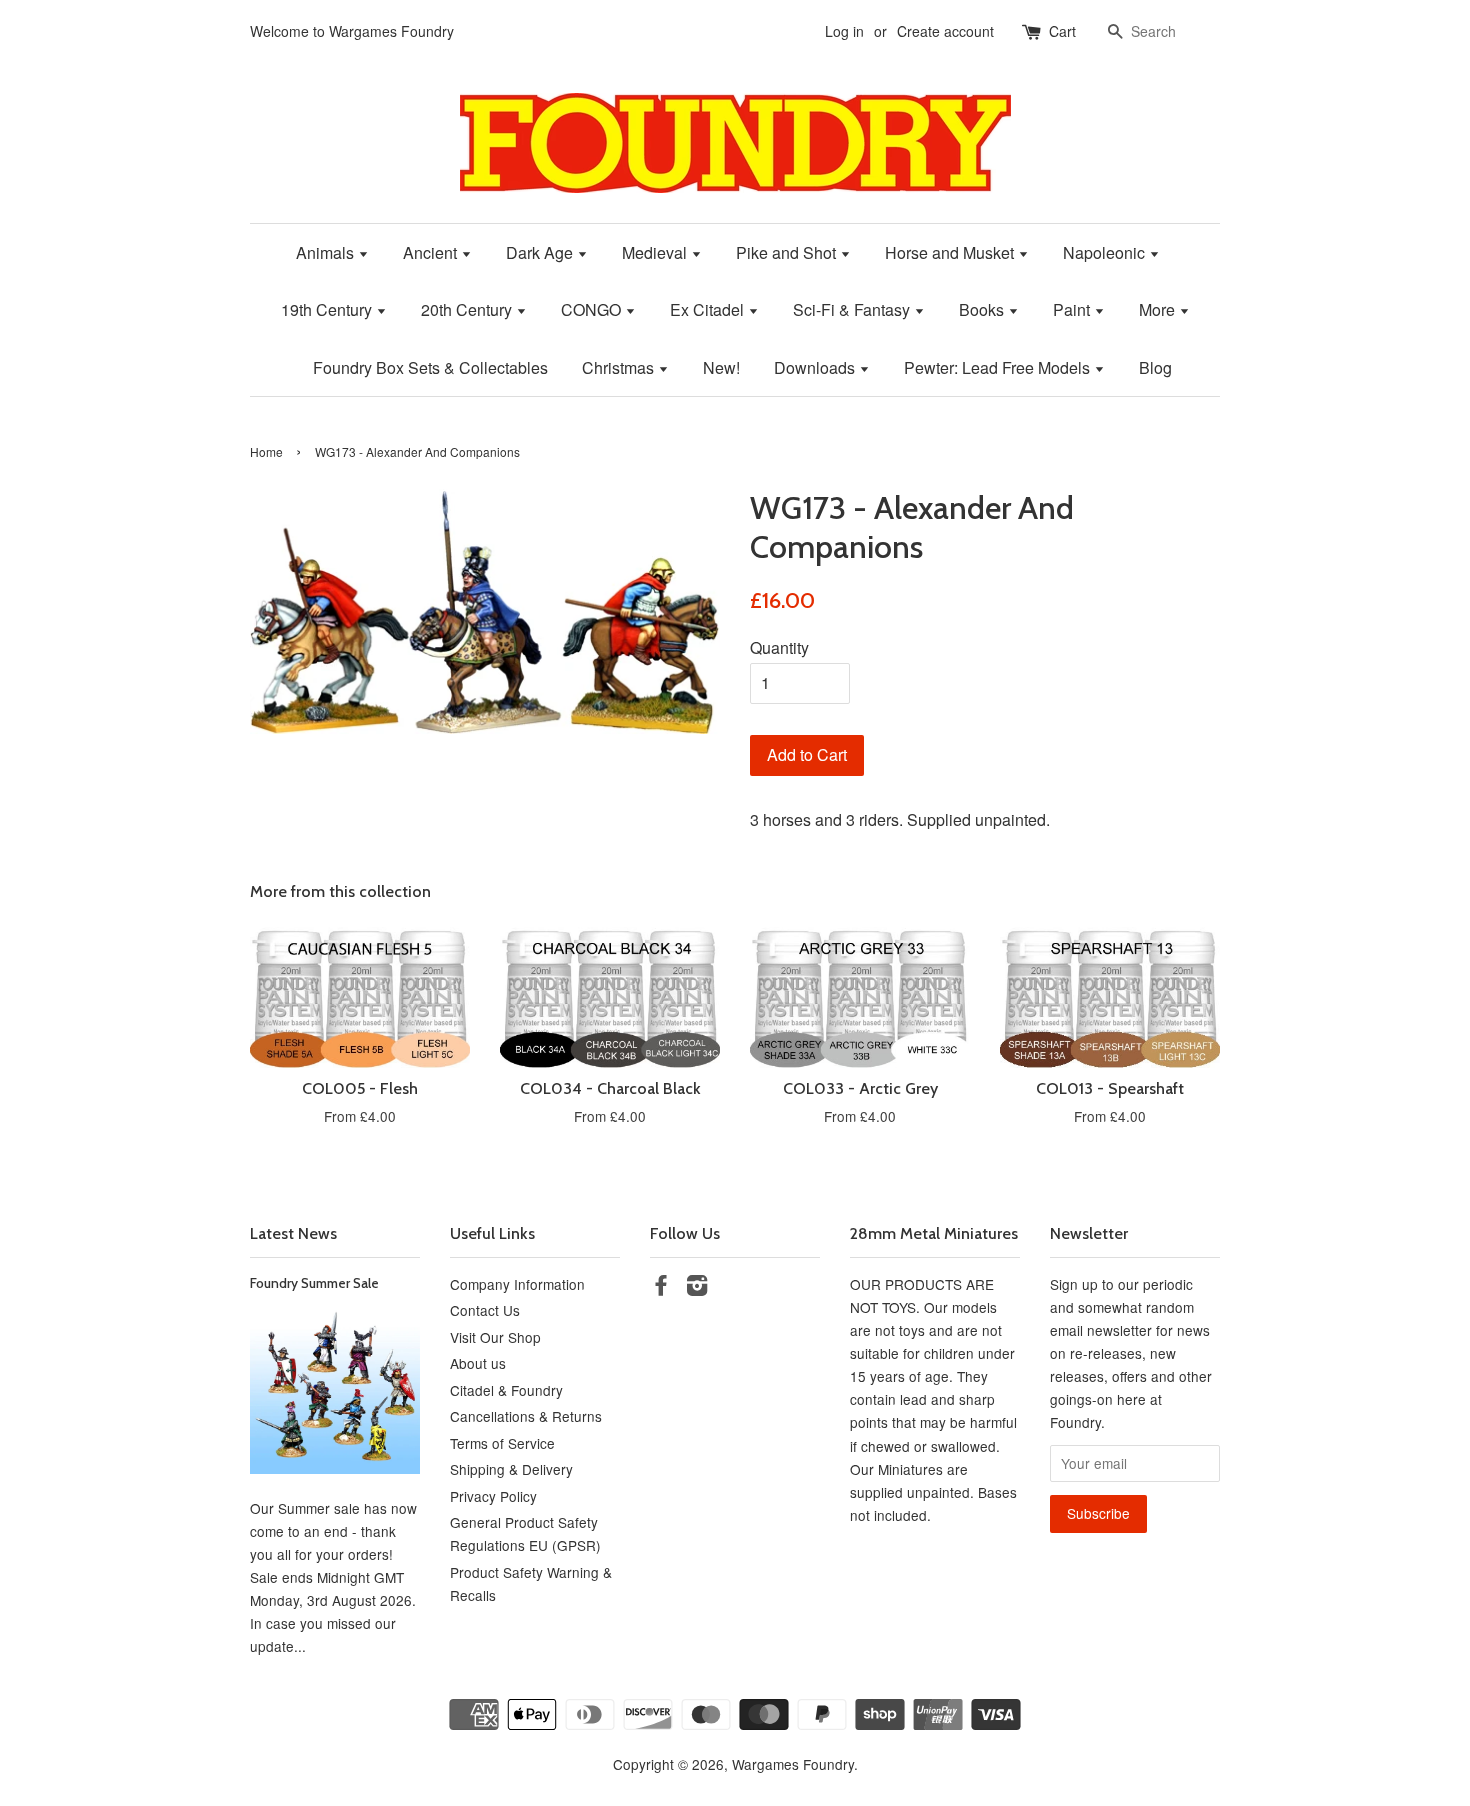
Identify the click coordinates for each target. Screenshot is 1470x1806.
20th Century (468, 309)
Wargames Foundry (793, 1764)
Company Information (517, 1284)
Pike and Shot (788, 252)
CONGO (593, 309)
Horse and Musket (951, 252)
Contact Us (485, 1310)
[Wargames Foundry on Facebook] (661, 1288)
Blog (1155, 367)
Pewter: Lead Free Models (999, 367)
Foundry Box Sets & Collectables (430, 367)
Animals (327, 252)
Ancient (432, 252)
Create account (945, 31)
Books (983, 309)
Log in (844, 31)
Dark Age (541, 252)
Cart (1062, 31)
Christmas (620, 367)
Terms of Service (502, 1443)
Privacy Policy (493, 1496)
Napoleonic (1106, 252)
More (1159, 309)
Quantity (779, 647)
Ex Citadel (709, 309)
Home (266, 451)
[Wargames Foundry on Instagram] (697, 1288)
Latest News (293, 1233)
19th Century (328, 309)
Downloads (816, 367)
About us (478, 1363)
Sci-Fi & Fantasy (853, 309)
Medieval (656, 252)
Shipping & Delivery (511, 1469)
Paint (1073, 309)
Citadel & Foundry (506, 1390)
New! (721, 367)
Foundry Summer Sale (314, 1283)
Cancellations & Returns (526, 1416)
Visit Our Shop (495, 1337)
